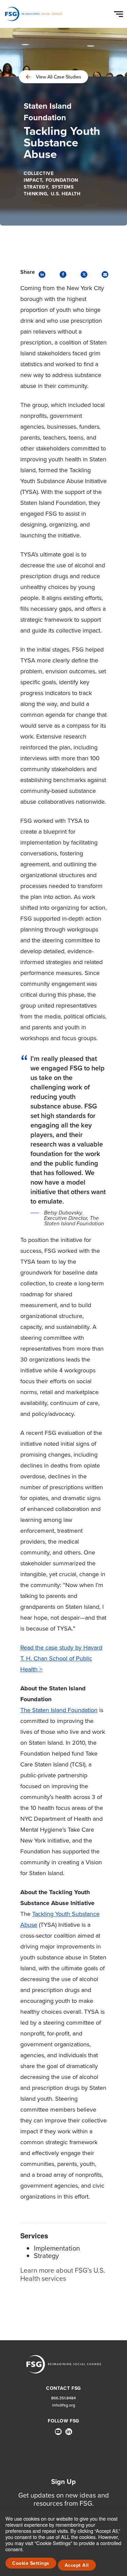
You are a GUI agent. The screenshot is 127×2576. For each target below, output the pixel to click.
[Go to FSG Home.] (34, 14)
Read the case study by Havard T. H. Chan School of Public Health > (61, 1658)
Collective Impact (39, 177)
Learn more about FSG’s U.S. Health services (63, 2274)
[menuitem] (58, 2434)
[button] (120, 13)
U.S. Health (66, 194)
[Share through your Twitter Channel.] (84, 274)
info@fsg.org (64, 2405)
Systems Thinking (49, 190)
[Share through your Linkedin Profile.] (42, 274)
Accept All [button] (77, 2565)
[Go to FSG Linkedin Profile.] (69, 2432)
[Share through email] (105, 274)
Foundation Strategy (51, 184)
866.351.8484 (63, 2398)
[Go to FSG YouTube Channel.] (58, 2432)
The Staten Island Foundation (59, 1710)
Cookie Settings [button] (31, 2563)
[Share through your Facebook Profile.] (63, 274)
